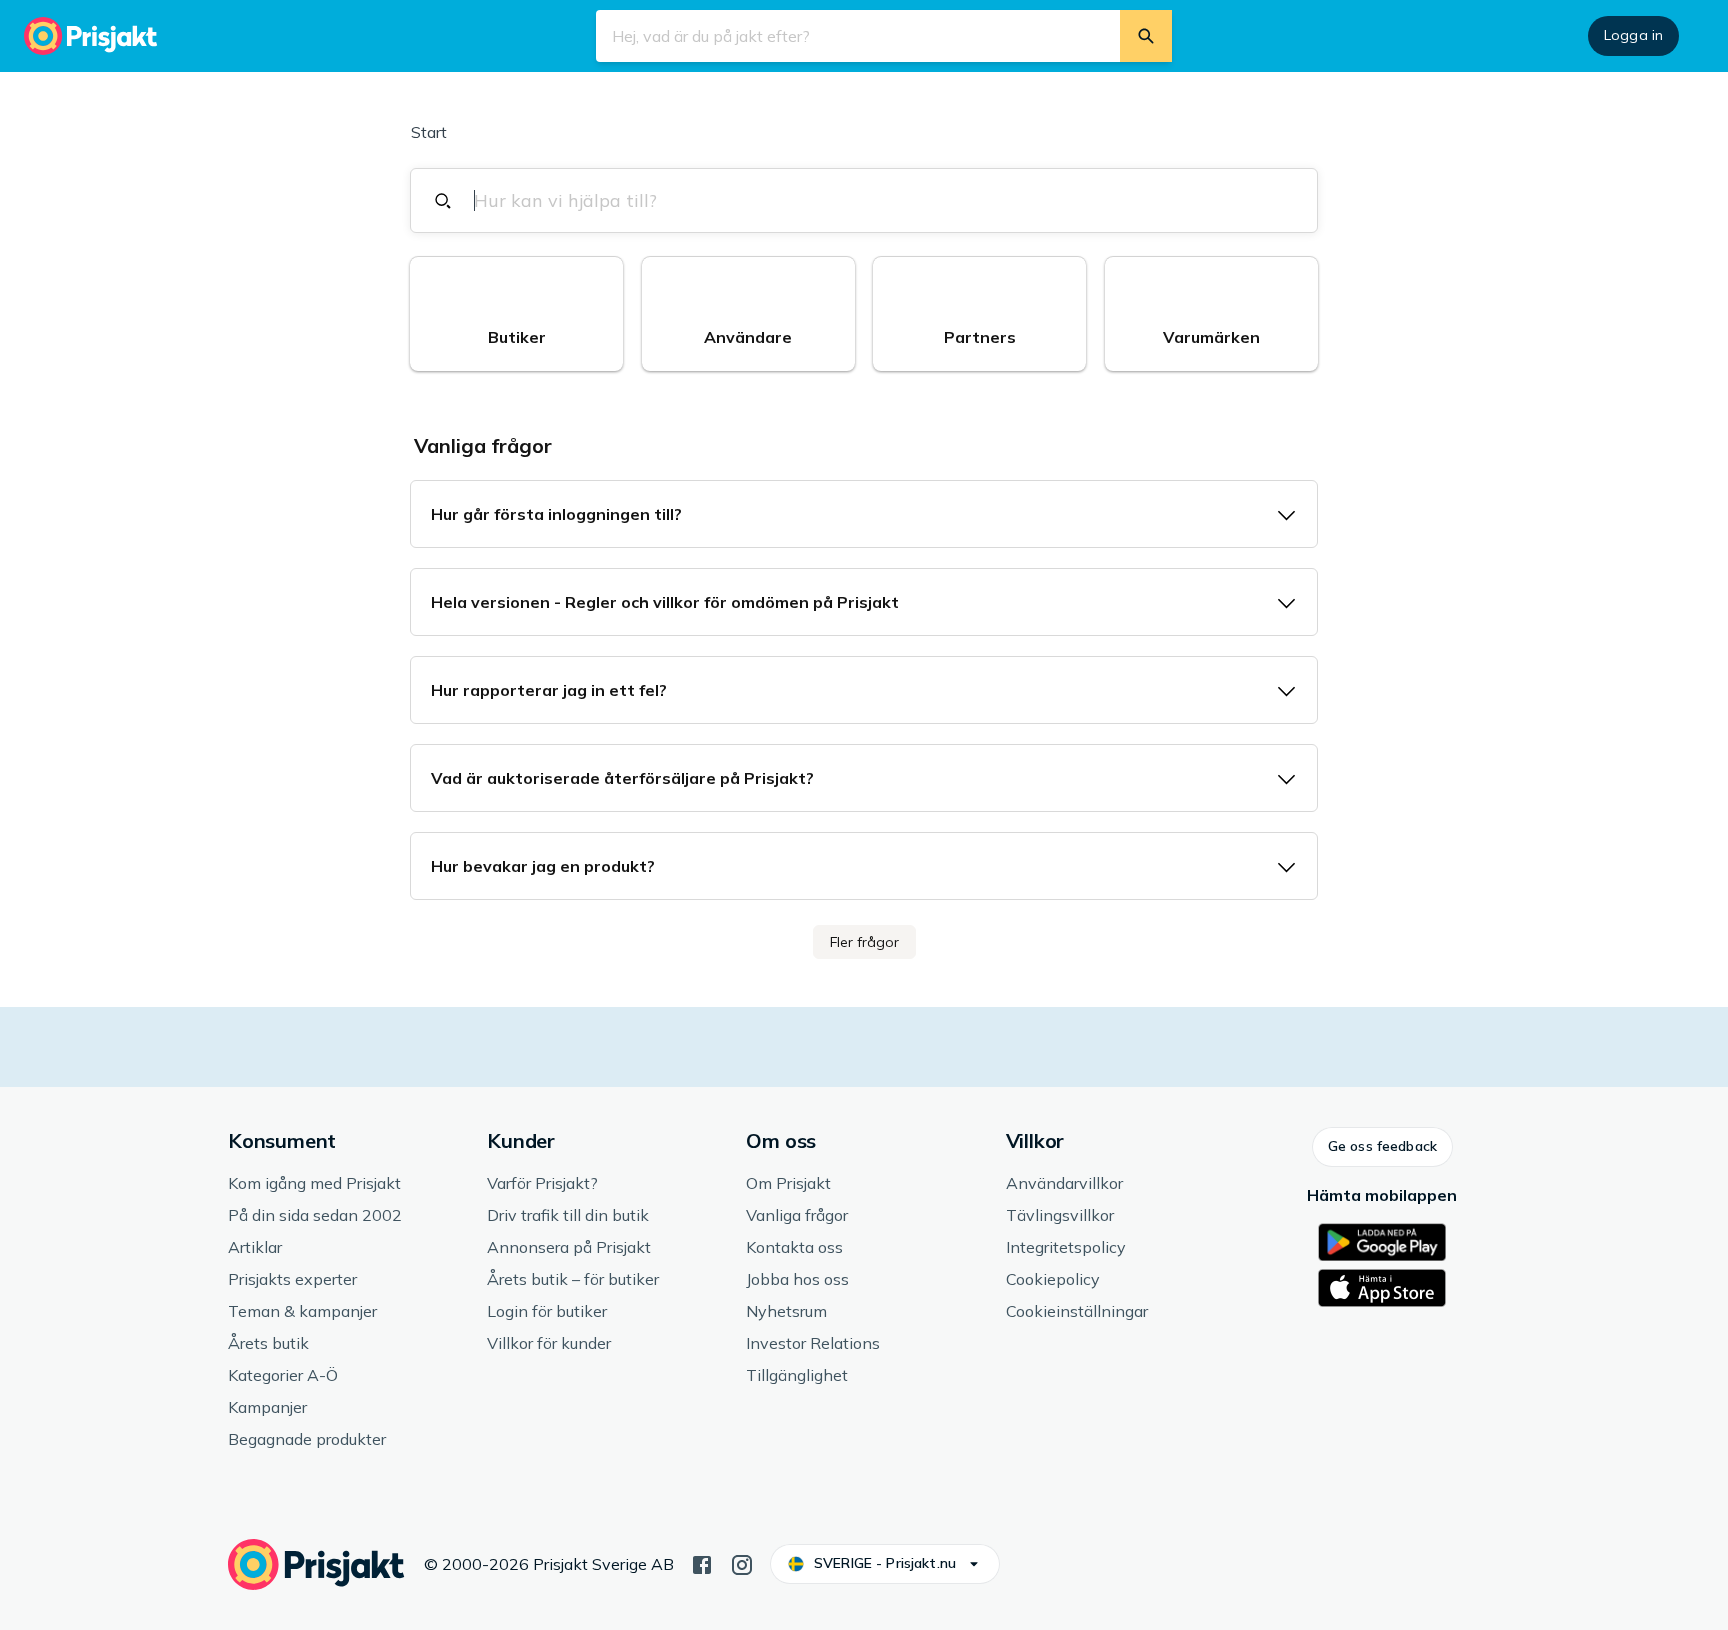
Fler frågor (864, 942)
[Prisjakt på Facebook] (702, 1563)
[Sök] (1146, 36)
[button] (516, 314)
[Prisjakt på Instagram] (742, 1563)
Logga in (1633, 35)
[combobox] (875, 200)
